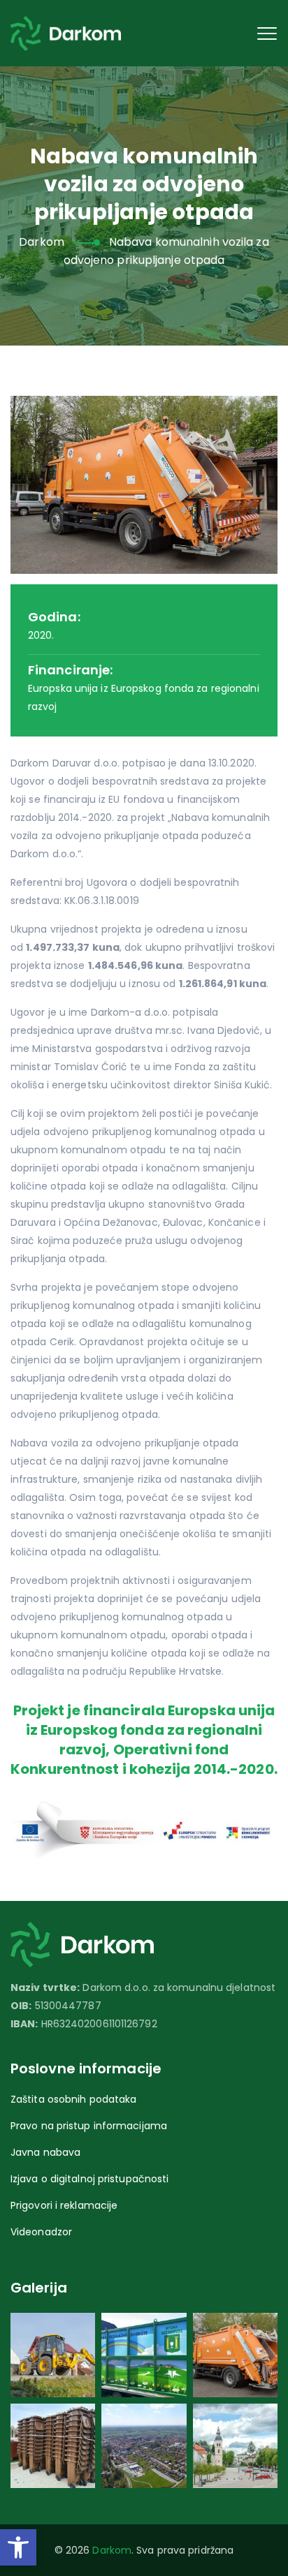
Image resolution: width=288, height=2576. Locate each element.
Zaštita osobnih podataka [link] (73, 2099)
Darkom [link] (112, 2550)
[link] (18, 2547)
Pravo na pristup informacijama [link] (89, 2126)
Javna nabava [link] (45, 2152)
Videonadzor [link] (41, 2232)
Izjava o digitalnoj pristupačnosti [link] (89, 2179)
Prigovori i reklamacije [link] (64, 2205)
